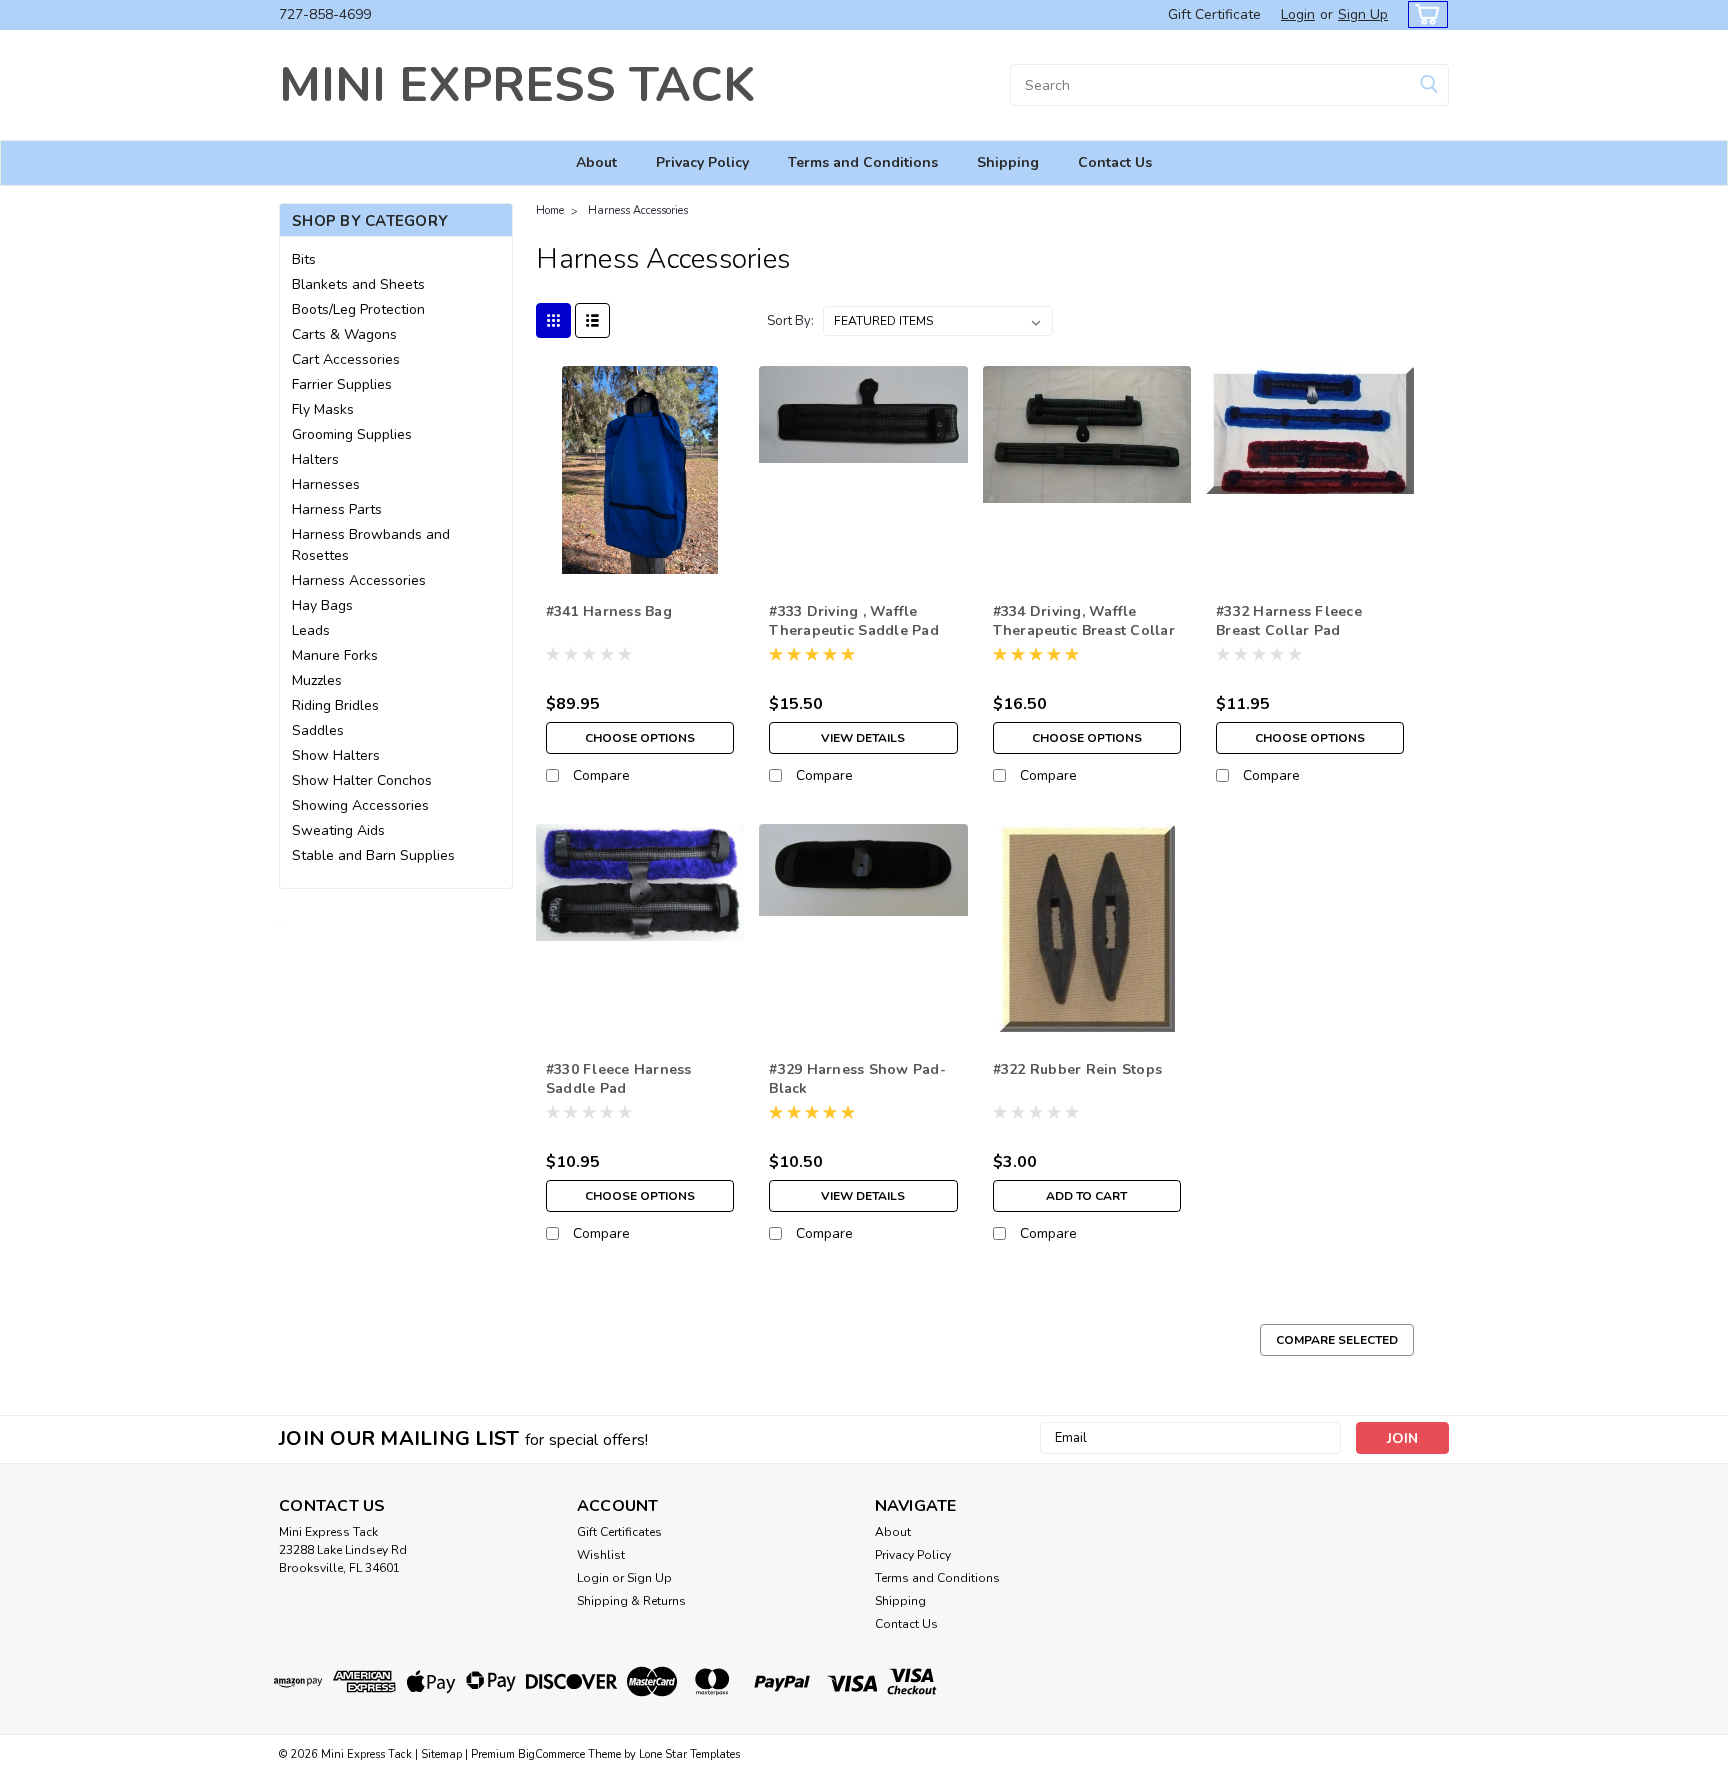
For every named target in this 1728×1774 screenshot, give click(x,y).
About (596, 162)
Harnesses (326, 484)
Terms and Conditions (863, 162)
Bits (304, 259)
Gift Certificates (619, 1532)
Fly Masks (323, 409)
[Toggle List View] (592, 320)
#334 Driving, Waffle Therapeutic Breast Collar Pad (1084, 630)
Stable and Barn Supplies (373, 855)
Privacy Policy (702, 162)
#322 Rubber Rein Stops (1078, 1069)
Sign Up (1363, 14)
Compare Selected (1337, 1340)
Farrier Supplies (342, 384)
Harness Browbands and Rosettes (371, 545)
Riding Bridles (335, 705)
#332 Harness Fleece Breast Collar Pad (1289, 621)
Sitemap (441, 1754)
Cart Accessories (346, 359)
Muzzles (317, 680)
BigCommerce (551, 1754)
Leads (311, 630)
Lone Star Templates (689, 1754)
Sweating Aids (338, 830)
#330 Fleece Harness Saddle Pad (619, 1079)
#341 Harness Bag (609, 611)
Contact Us (1115, 162)
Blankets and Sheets (358, 284)
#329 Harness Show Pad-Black (857, 1079)
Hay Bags (322, 605)
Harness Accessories (359, 580)
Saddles (318, 730)
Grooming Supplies (352, 434)
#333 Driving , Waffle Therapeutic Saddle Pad (854, 621)
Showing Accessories (360, 805)
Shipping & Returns (631, 1601)
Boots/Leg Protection (358, 309)
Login (1298, 14)
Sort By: (790, 321)
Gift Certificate (1214, 14)
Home (550, 210)
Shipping (1008, 162)
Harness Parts (337, 509)
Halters (315, 459)
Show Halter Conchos (362, 780)
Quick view (640, 558)
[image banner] (280, 919)
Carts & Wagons (344, 334)
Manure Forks (335, 655)
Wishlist (601, 1555)
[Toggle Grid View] (553, 320)
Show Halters (336, 755)
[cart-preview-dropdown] (1423, 14)
